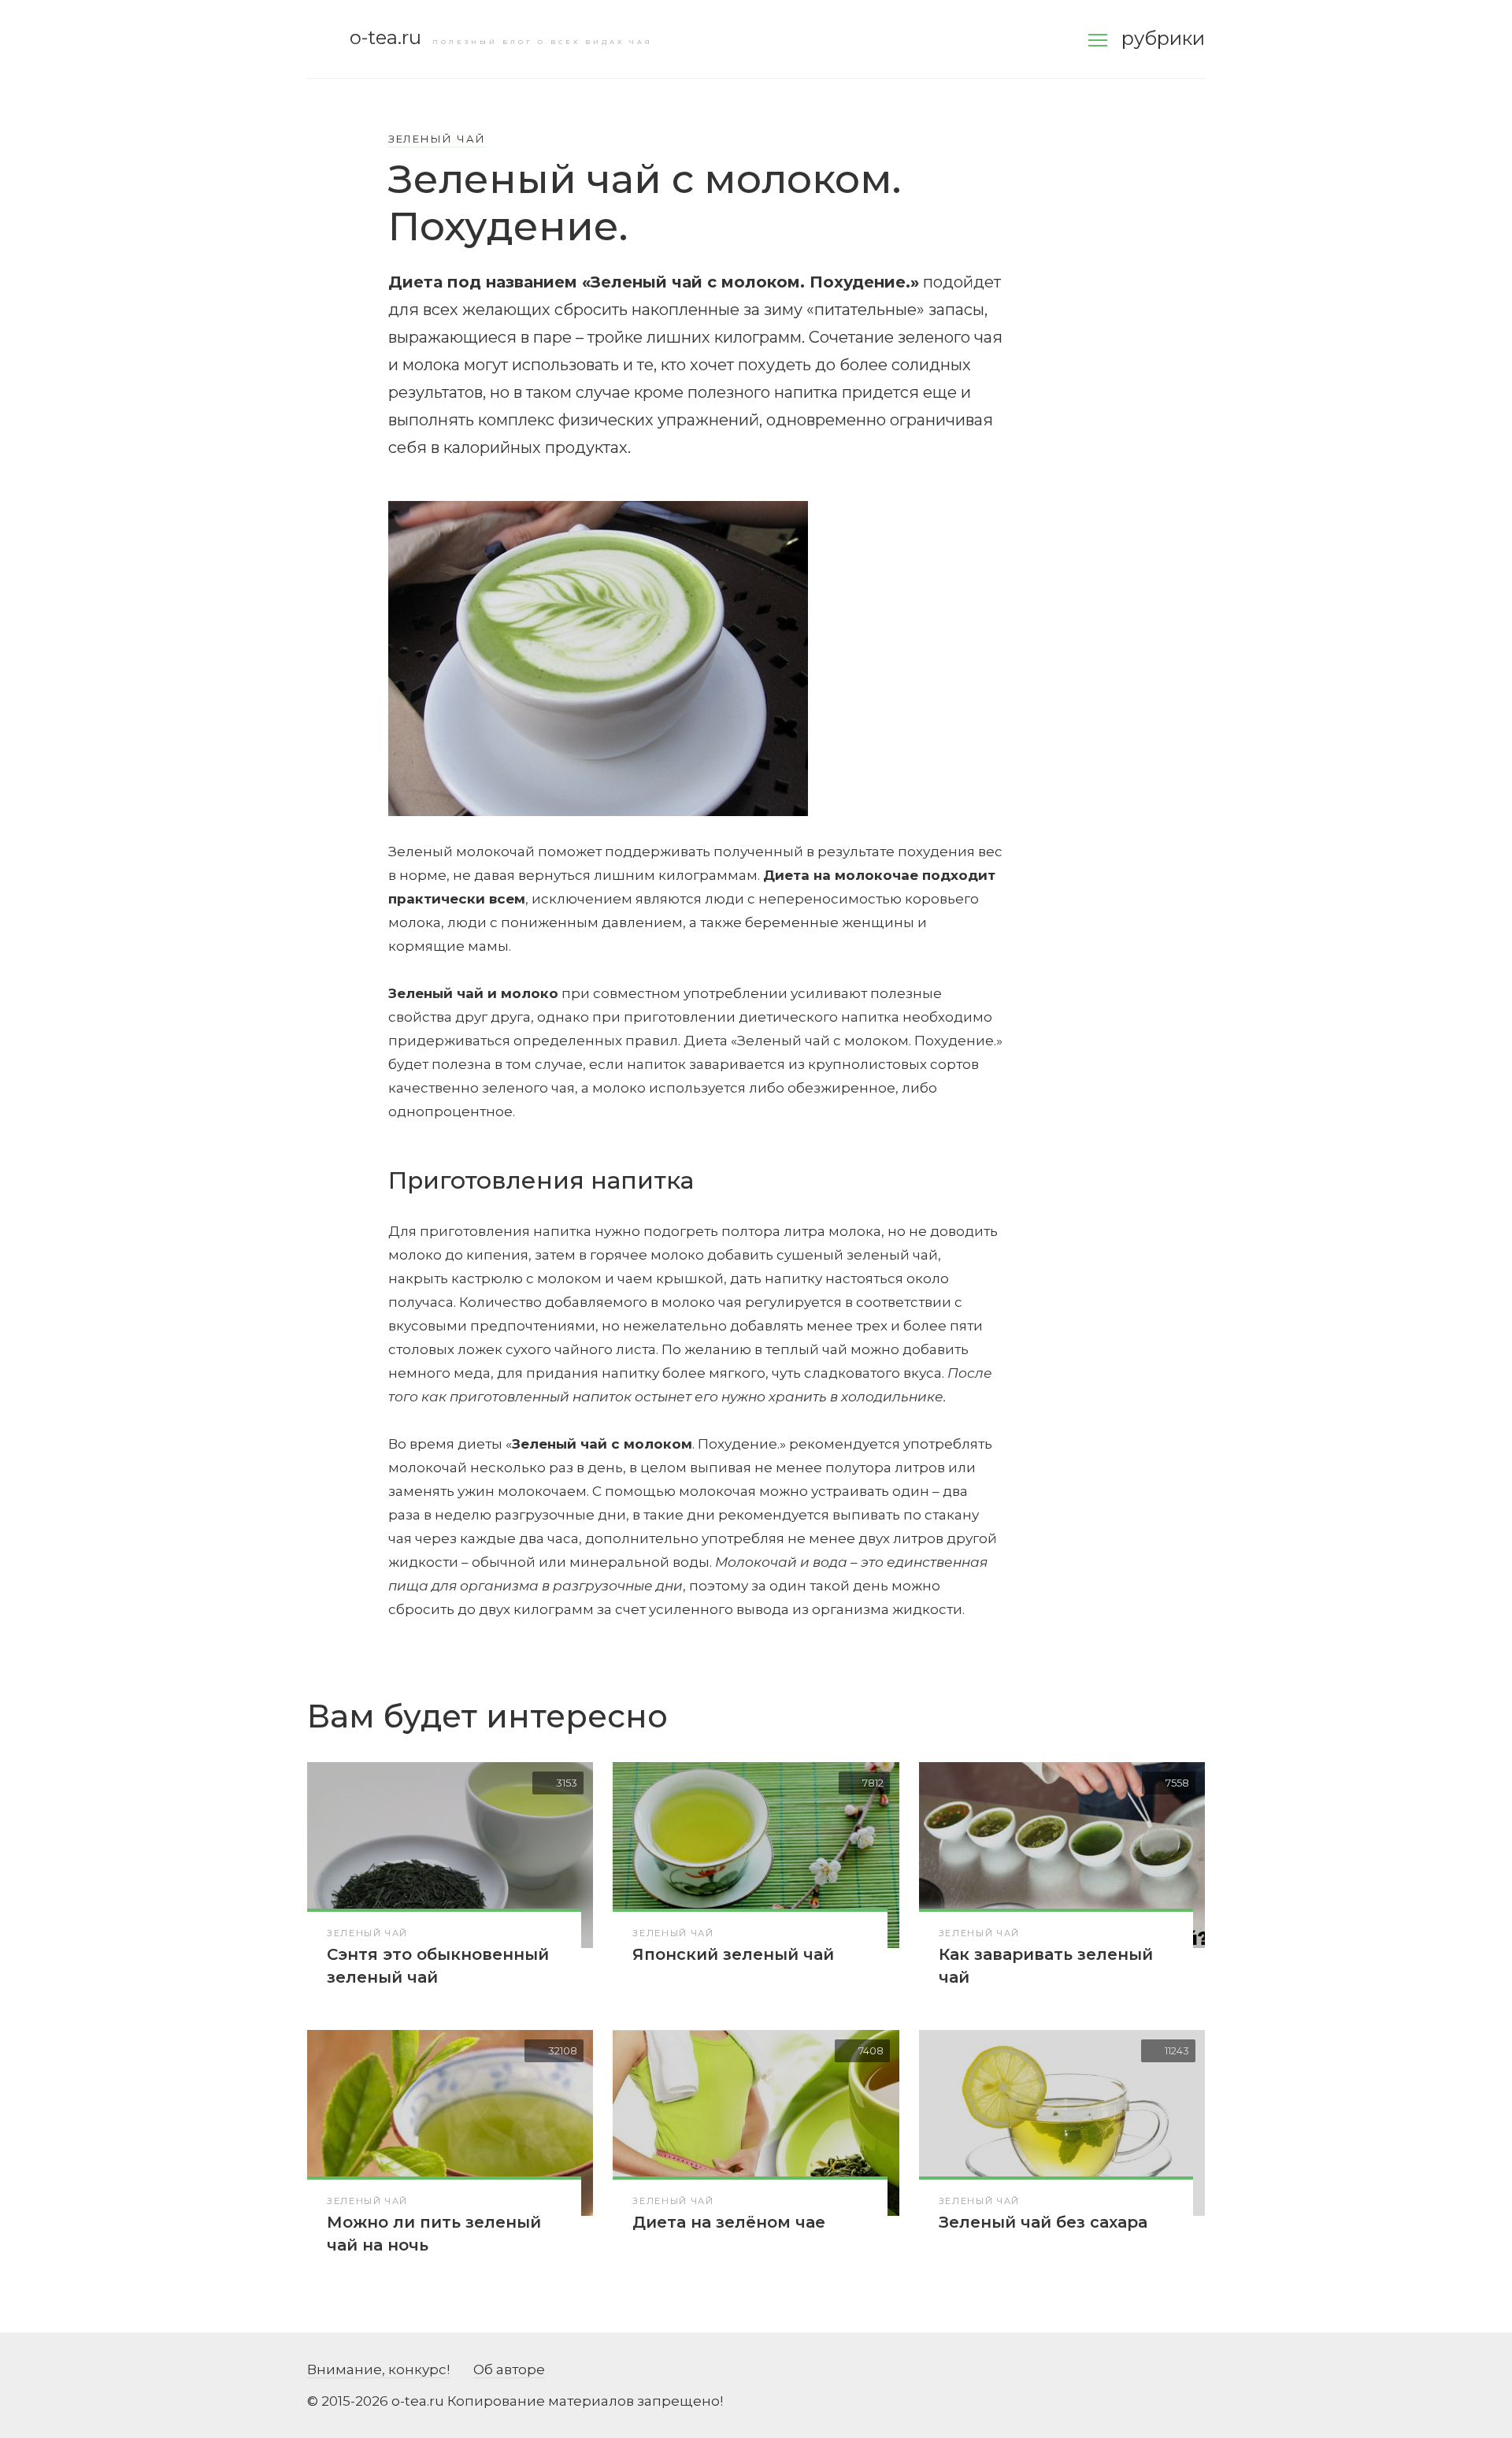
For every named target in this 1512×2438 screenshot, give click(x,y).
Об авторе (509, 2369)
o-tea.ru (385, 37)
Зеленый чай (437, 139)
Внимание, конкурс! (378, 2369)
